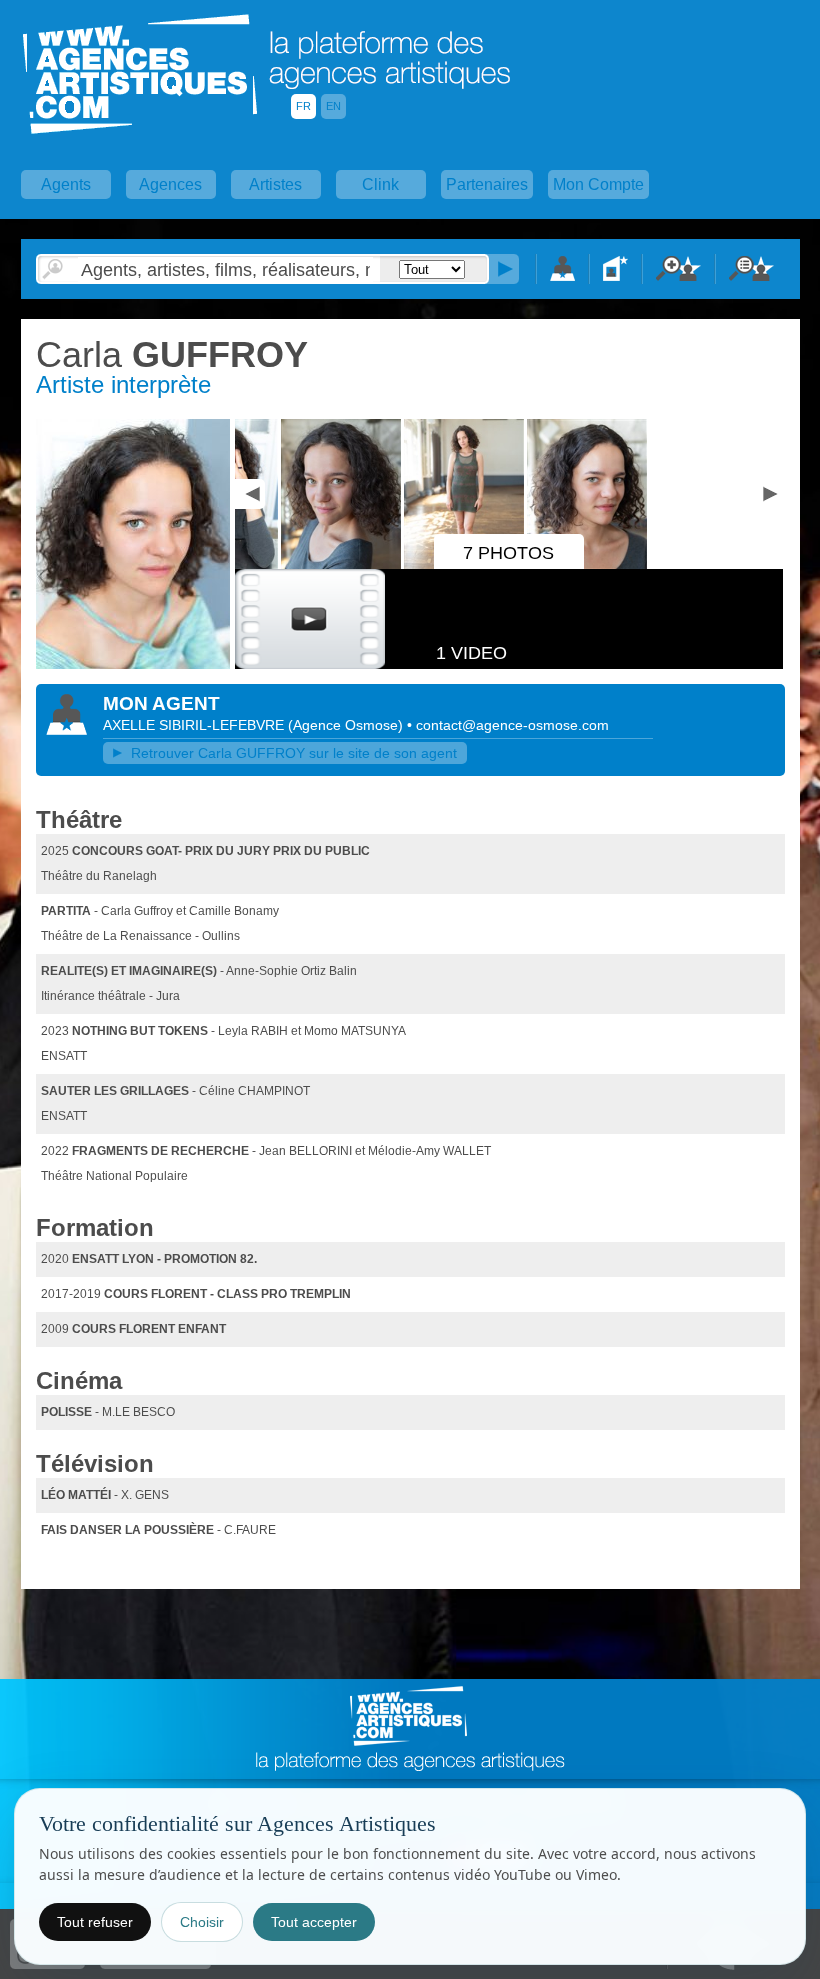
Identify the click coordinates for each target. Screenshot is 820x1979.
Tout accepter (314, 1922)
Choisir (202, 1922)
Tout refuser (95, 1922)
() (347, 725)
